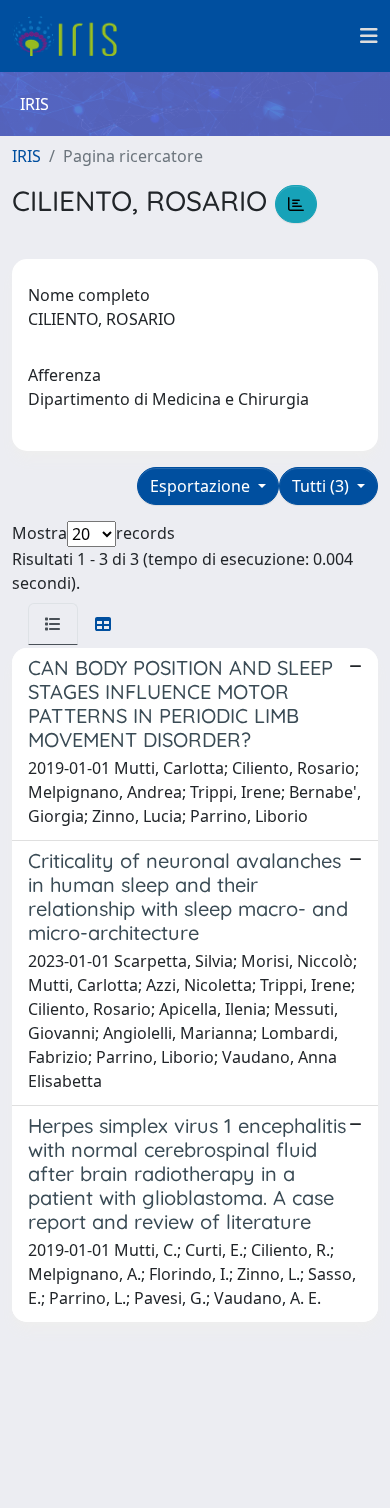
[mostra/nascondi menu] (369, 36)
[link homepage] (72, 36)
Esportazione (202, 486)
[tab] (53, 624)
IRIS (26, 156)
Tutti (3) (322, 486)
